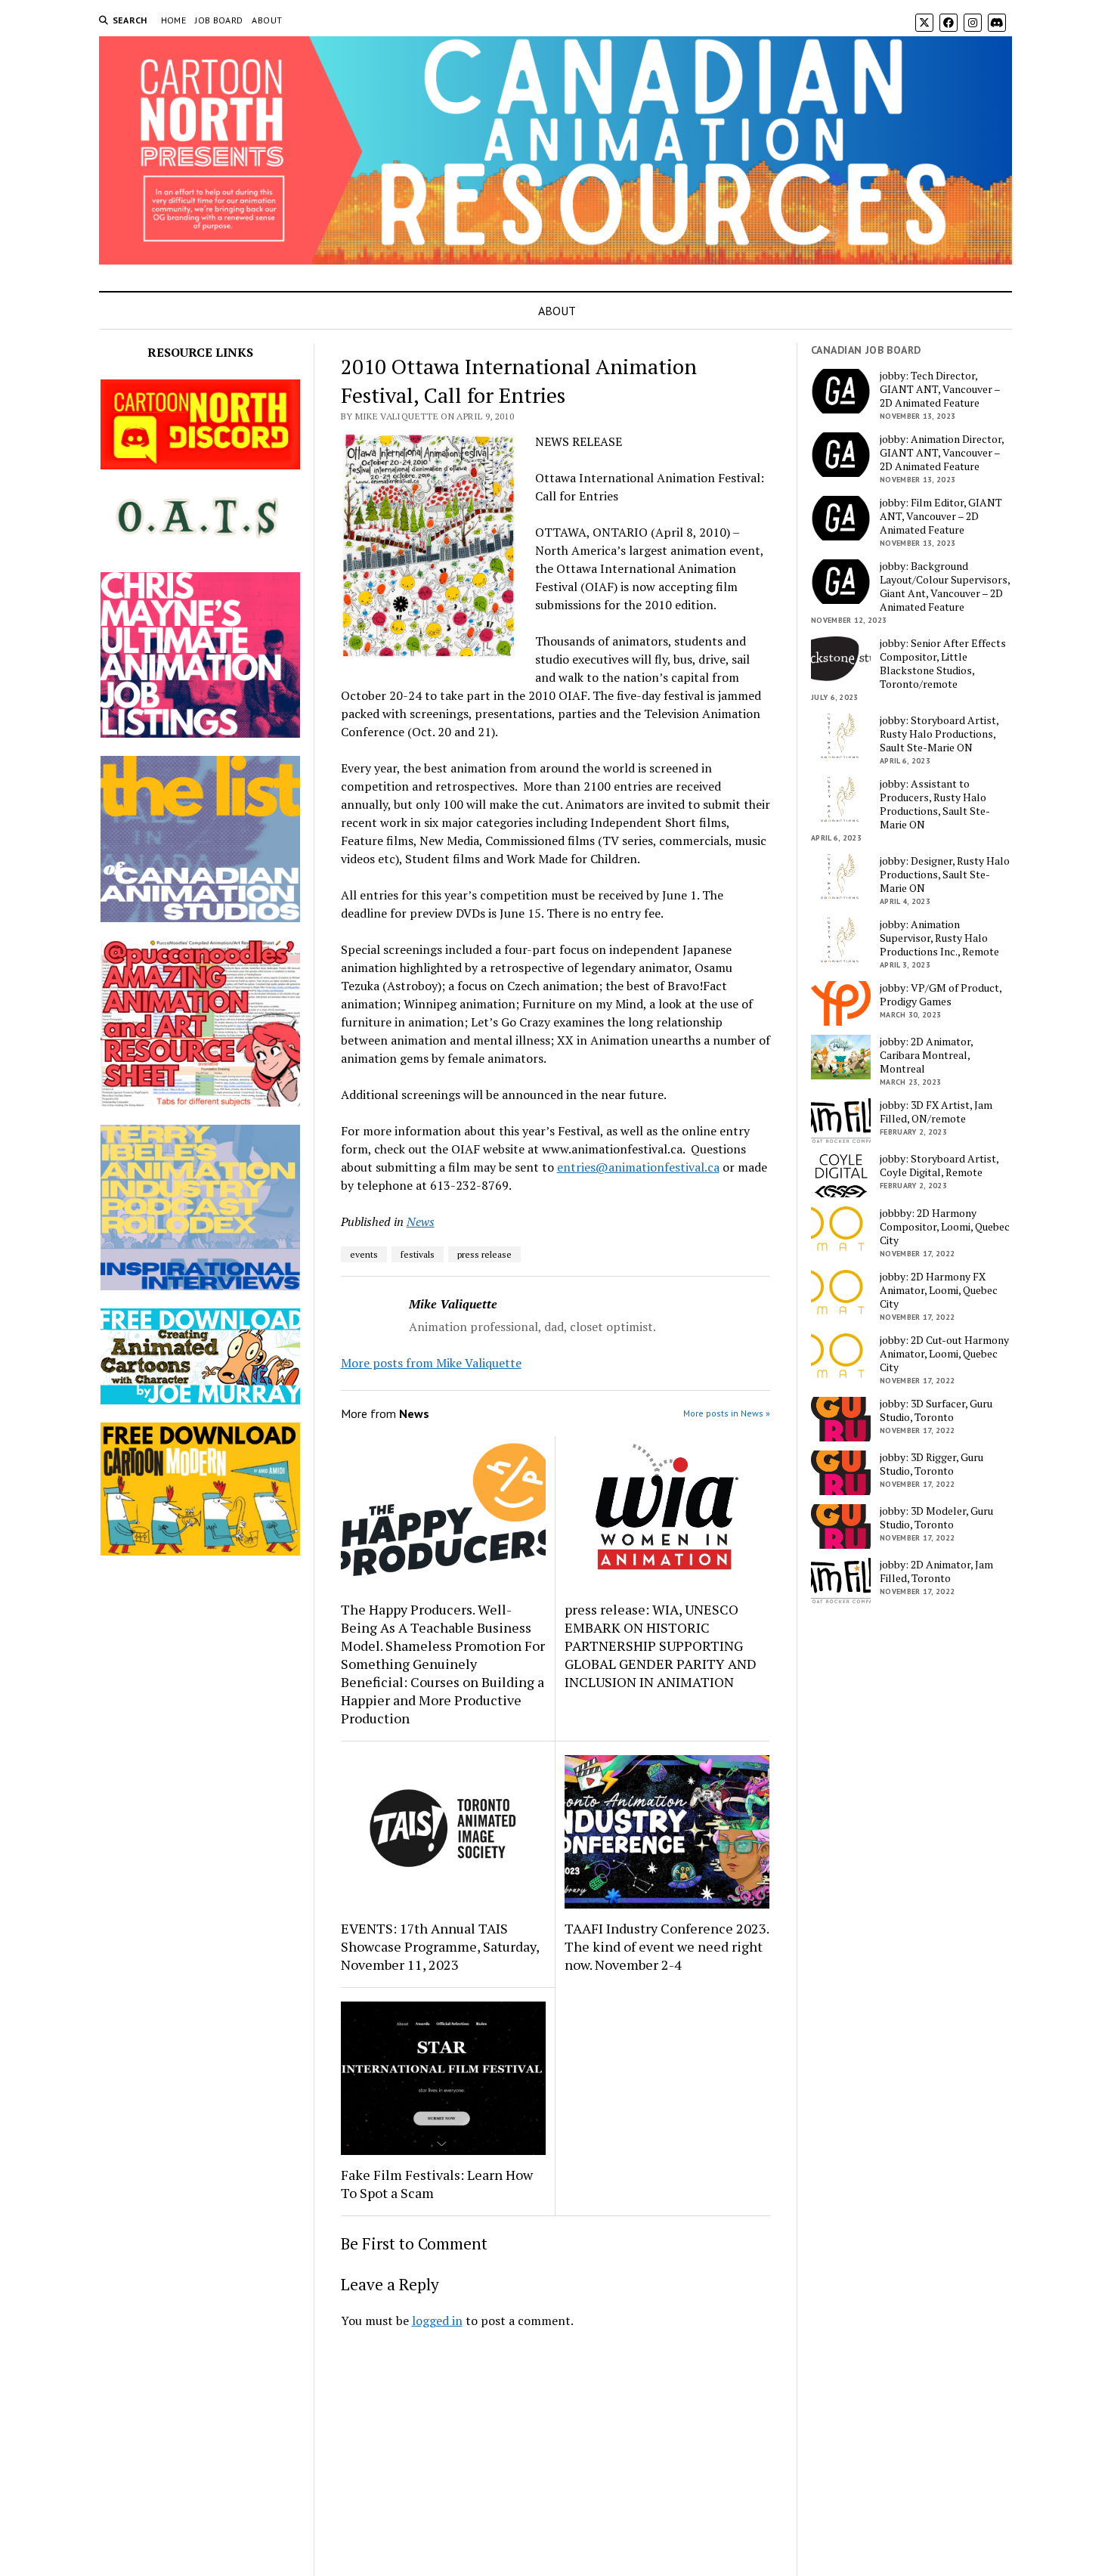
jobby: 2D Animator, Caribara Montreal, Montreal (926, 1055)
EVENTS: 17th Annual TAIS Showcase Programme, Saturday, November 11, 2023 (440, 1946)
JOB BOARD (219, 20)
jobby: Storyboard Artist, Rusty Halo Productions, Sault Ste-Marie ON (939, 734)
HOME (173, 20)
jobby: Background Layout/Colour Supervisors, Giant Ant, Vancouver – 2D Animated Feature (945, 587)
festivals (418, 1254)
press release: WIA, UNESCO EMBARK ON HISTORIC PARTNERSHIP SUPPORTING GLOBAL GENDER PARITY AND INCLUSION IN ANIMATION (661, 1646)
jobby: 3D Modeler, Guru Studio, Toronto (936, 1518)
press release (484, 1254)
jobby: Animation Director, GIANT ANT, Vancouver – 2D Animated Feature (942, 453)
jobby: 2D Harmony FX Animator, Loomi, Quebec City (939, 1290)
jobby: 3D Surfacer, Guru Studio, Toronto (936, 1410)
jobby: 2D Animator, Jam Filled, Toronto (936, 1571)
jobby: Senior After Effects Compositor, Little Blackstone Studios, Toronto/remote (943, 664)
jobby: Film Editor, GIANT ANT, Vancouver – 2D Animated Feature (941, 516)
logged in (437, 2321)
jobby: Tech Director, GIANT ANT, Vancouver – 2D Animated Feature (940, 389)
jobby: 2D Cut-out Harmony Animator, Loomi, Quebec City (944, 1354)
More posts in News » (727, 1413)
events (364, 1254)
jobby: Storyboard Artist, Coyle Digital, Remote (939, 1166)
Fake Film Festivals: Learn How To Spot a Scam (437, 2184)
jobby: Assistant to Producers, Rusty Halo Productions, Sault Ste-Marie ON (935, 804)
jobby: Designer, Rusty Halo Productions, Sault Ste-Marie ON (945, 875)
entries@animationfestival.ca (638, 1167)
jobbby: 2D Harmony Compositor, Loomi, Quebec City (945, 1227)
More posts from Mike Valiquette (431, 1363)
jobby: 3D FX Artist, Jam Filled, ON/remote (936, 1112)
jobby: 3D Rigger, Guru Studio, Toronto (932, 1464)
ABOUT (267, 20)
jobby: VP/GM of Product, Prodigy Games (941, 995)
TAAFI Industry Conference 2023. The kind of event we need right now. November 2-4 (667, 1946)
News (421, 1221)
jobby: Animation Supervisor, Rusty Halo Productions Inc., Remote (939, 938)
